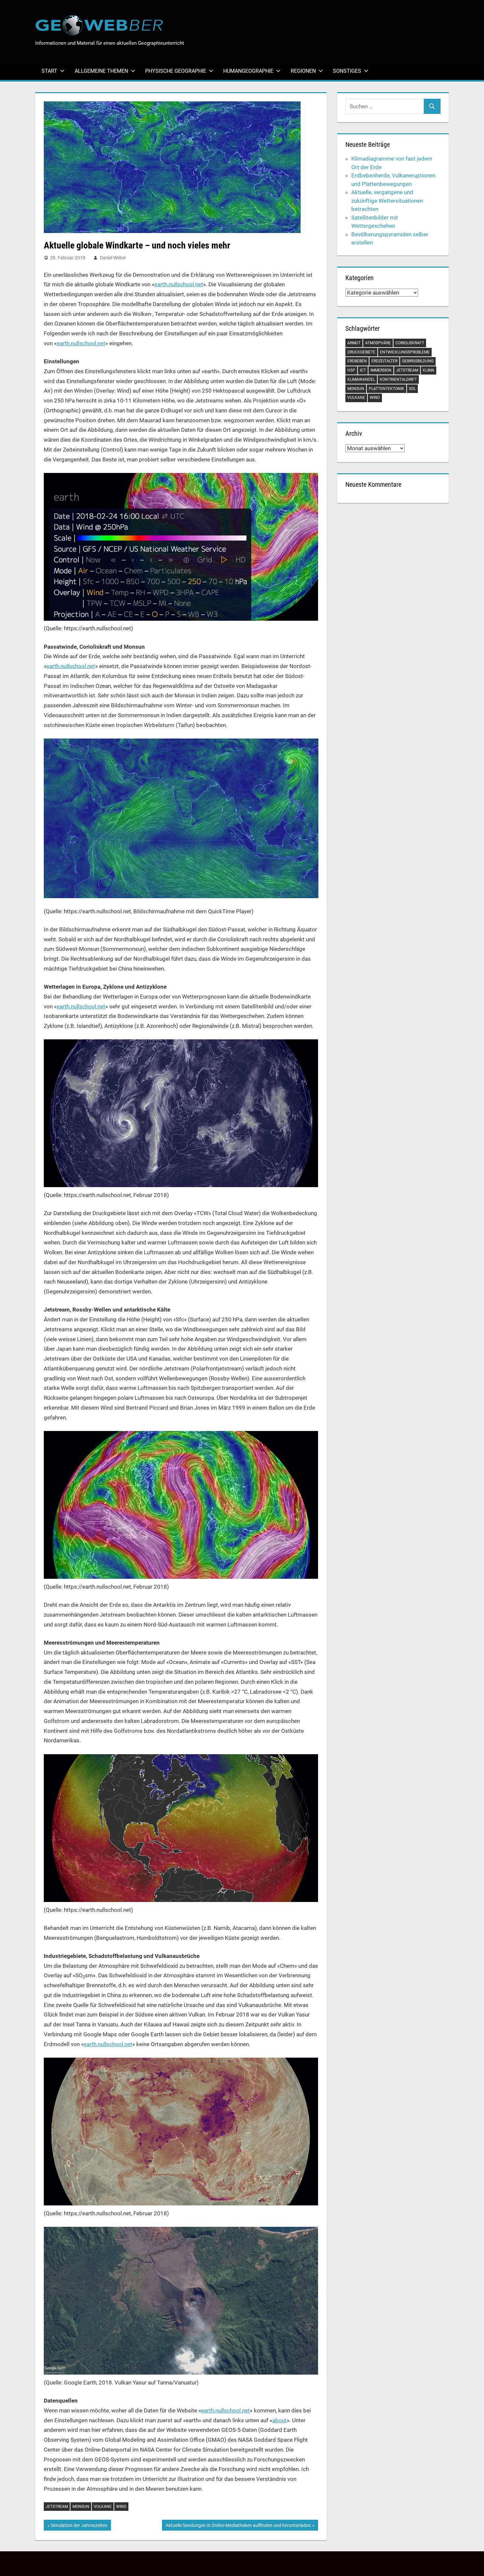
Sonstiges (347, 71)
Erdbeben (357, 361)
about (280, 2420)
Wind (121, 2507)
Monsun (81, 2507)
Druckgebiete (361, 352)
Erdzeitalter (384, 361)
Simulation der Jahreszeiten (79, 2526)
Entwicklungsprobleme (405, 352)
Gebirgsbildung (418, 361)
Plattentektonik (387, 389)
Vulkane (103, 2507)
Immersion (381, 370)
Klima (429, 370)
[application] (181, 818)
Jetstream (57, 2507)
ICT (363, 370)
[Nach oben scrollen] (473, 2565)
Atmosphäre (378, 343)
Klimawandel (361, 379)
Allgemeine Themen (101, 71)
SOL (412, 389)
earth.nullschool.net (179, 284)
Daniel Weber (113, 258)
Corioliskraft (410, 343)
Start (49, 71)
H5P (351, 370)
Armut (354, 343)
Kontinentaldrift (398, 379)
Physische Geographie (176, 71)
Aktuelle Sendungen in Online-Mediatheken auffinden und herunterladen (238, 2526)
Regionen (303, 71)
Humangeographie (248, 71)
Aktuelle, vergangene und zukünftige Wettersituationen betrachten (387, 201)
